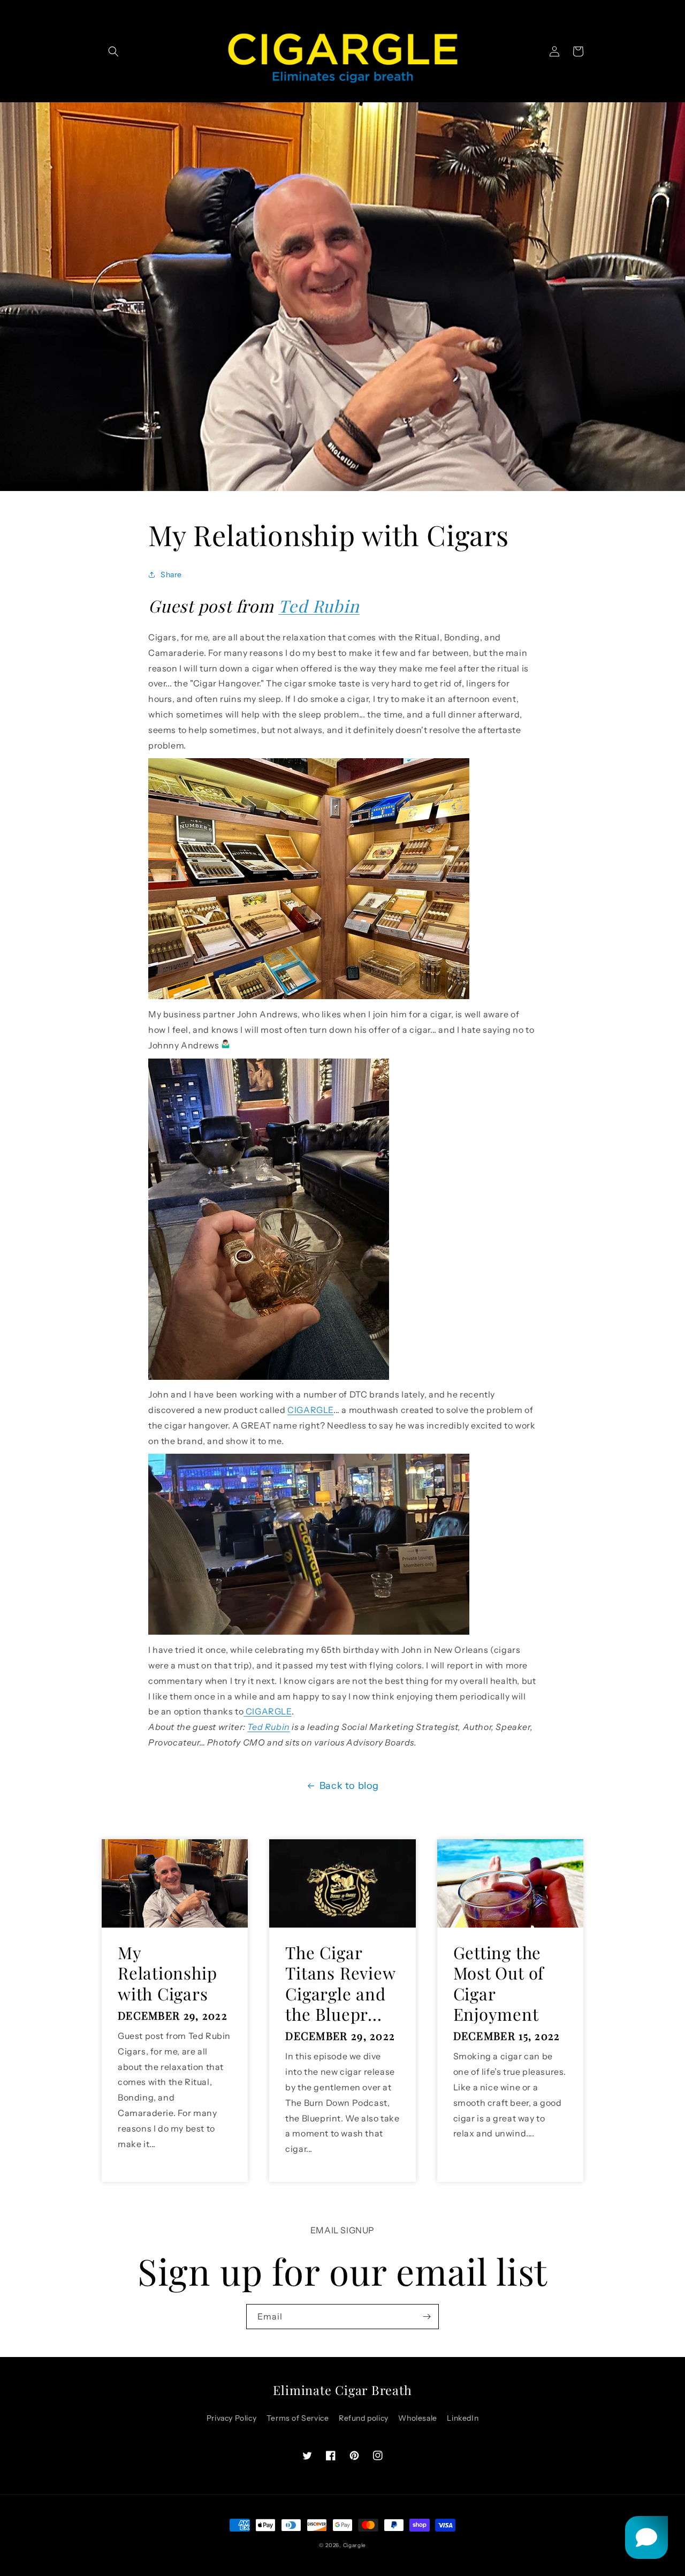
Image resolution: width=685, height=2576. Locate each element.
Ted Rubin (319, 606)
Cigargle (355, 2545)
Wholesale (417, 2418)
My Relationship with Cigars (167, 1973)
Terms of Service (298, 2418)
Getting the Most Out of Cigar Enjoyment (499, 1983)
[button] (113, 51)
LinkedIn (463, 2418)
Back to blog (349, 1786)
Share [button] (171, 575)
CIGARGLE (310, 1410)
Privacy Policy (231, 2418)
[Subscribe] (427, 2317)
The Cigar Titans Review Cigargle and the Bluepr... (340, 1983)
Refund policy (364, 2418)
